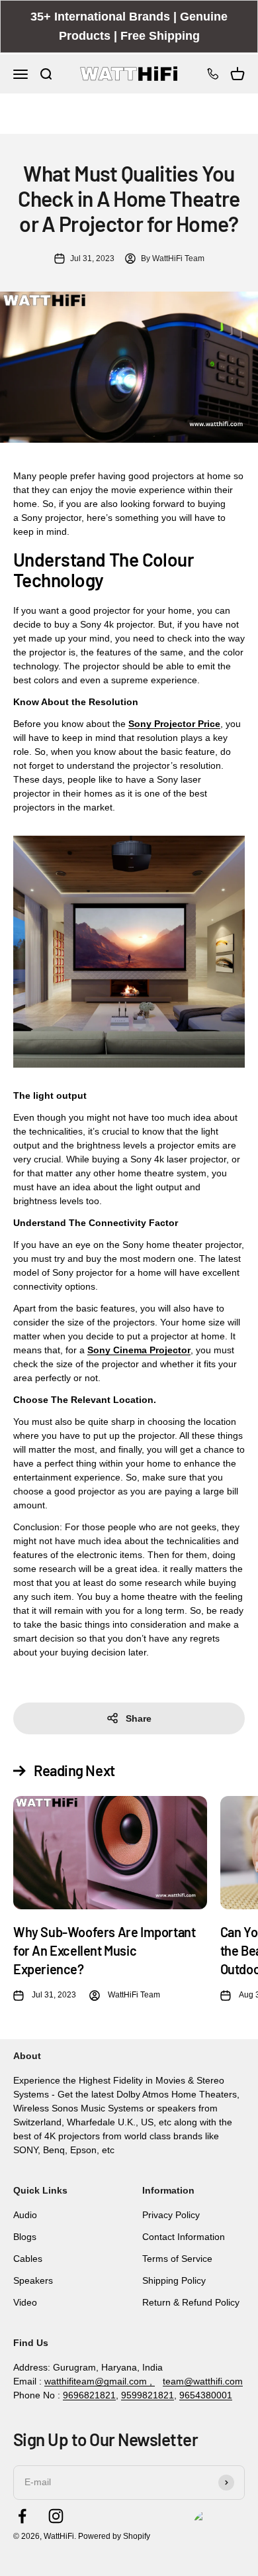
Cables (28, 2259)
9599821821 (148, 2395)
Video (25, 2302)
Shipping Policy (174, 2280)
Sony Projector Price (174, 724)
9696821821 (89, 2395)
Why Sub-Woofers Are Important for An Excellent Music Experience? (104, 1950)
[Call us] (213, 74)
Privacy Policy (171, 2215)
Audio (25, 2215)
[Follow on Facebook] (22, 2516)
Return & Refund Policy (191, 2302)
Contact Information (184, 2237)
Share (139, 1718)
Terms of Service (177, 2259)
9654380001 (206, 2395)
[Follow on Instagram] (56, 2516)
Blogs (25, 2237)
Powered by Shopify (114, 2536)
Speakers (33, 2280)
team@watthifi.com (203, 2381)
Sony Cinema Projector (139, 1350)
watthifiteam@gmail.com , (100, 2381)
